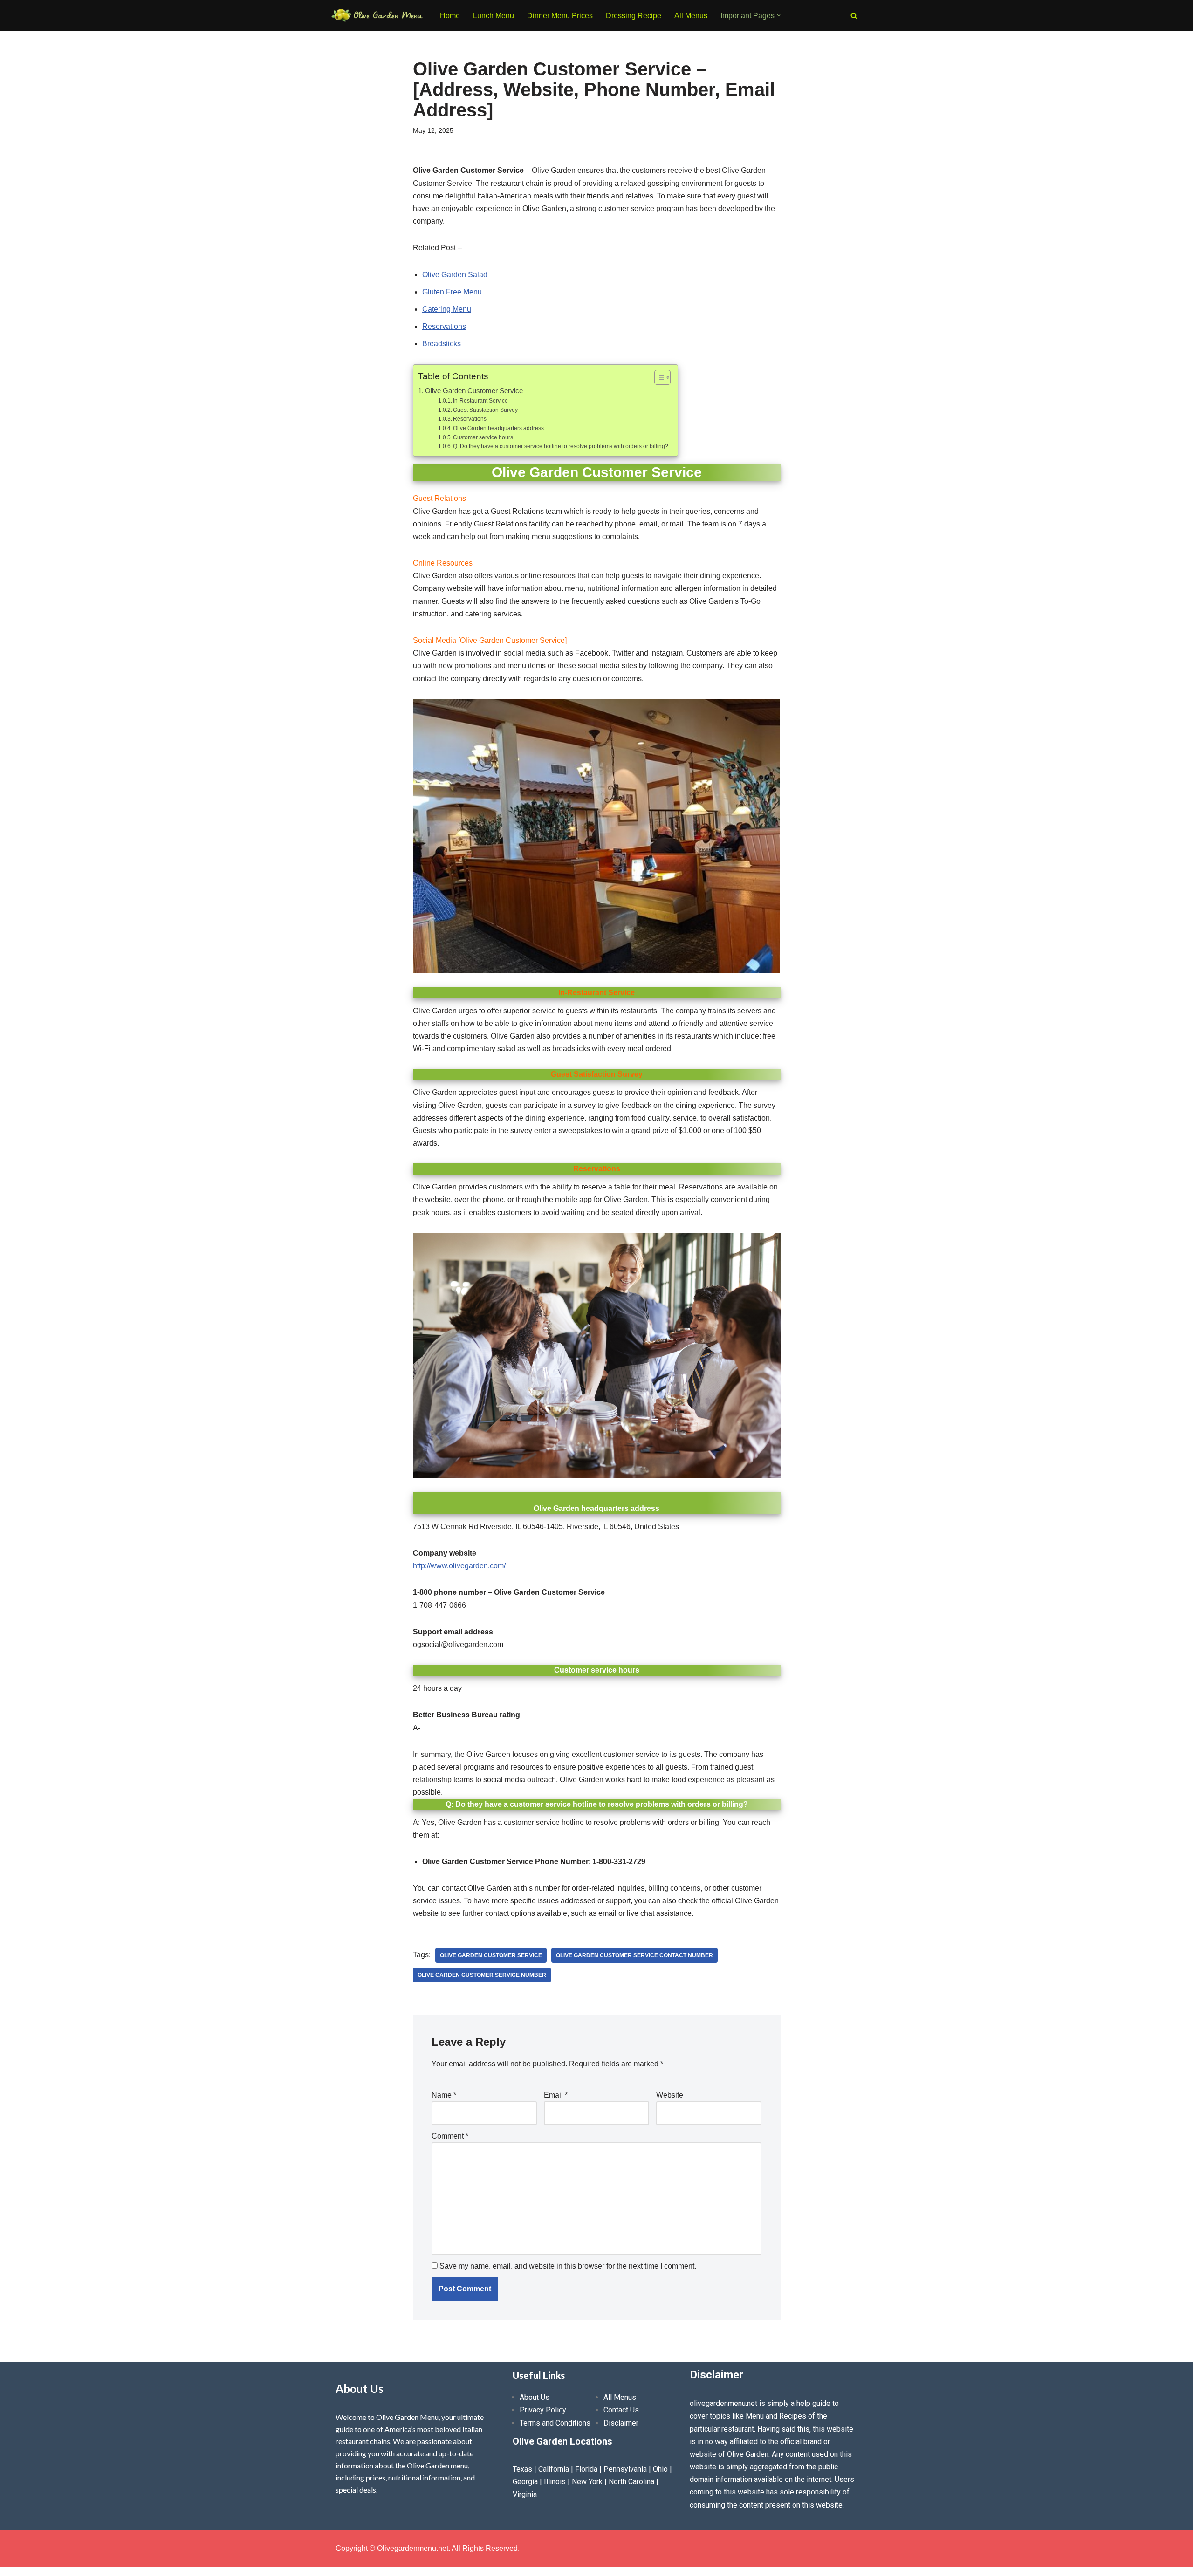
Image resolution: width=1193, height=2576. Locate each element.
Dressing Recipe (634, 16)
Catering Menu (447, 309)
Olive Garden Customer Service (474, 391)
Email (556, 2095)
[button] (779, 15)
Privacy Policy (543, 2410)
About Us (535, 2397)
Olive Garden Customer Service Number (482, 1975)
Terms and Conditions (555, 2423)
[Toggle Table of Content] (658, 377)
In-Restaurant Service (480, 401)
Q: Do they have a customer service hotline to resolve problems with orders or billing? (561, 446)
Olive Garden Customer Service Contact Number (634, 1955)
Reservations (444, 326)
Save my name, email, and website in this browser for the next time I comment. (568, 2266)
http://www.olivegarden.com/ (459, 1566)
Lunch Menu (494, 16)
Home (450, 16)
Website (670, 2095)
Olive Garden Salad (455, 275)
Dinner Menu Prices (560, 16)
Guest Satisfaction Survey (485, 410)
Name (444, 2095)
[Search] (854, 16)
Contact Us (621, 2410)
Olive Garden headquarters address (498, 428)
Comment (450, 2136)
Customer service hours (483, 437)
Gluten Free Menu (452, 292)
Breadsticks (442, 344)
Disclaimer (621, 2423)
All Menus (691, 16)
